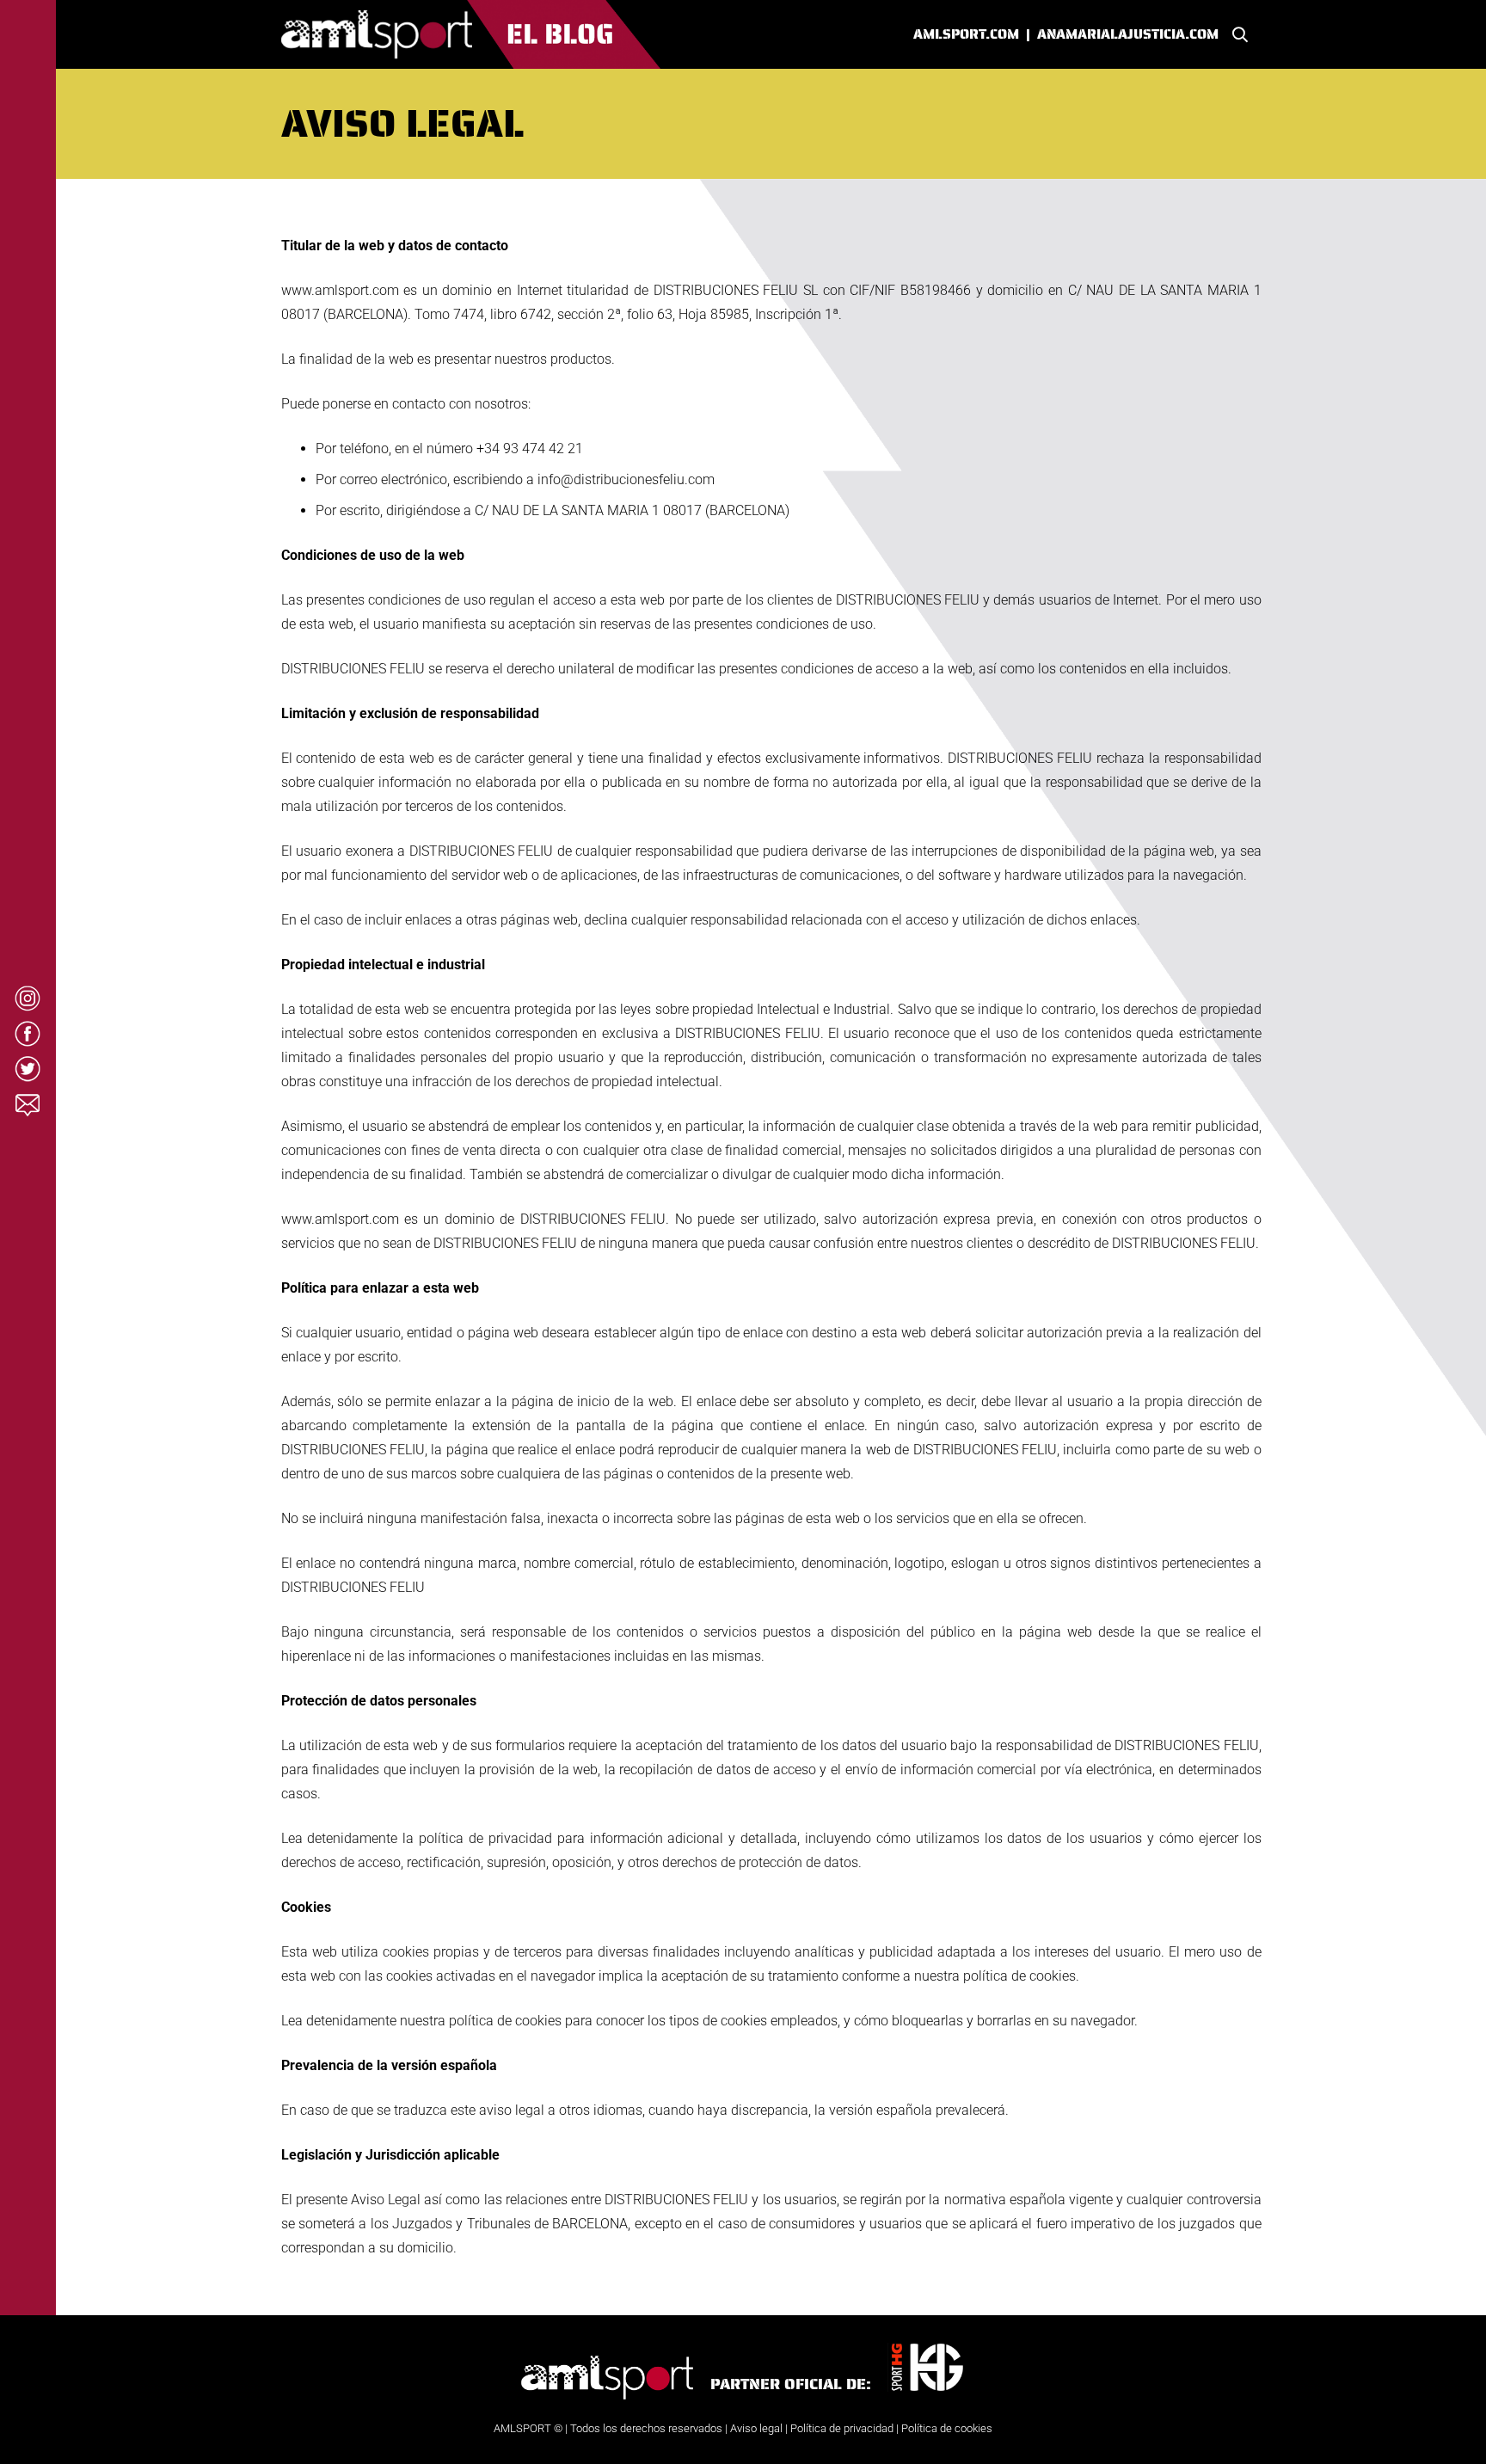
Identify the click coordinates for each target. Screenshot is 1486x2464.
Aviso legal (756, 2428)
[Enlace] (471, 34)
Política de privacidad (842, 2428)
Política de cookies (947, 2428)
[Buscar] (1240, 35)
